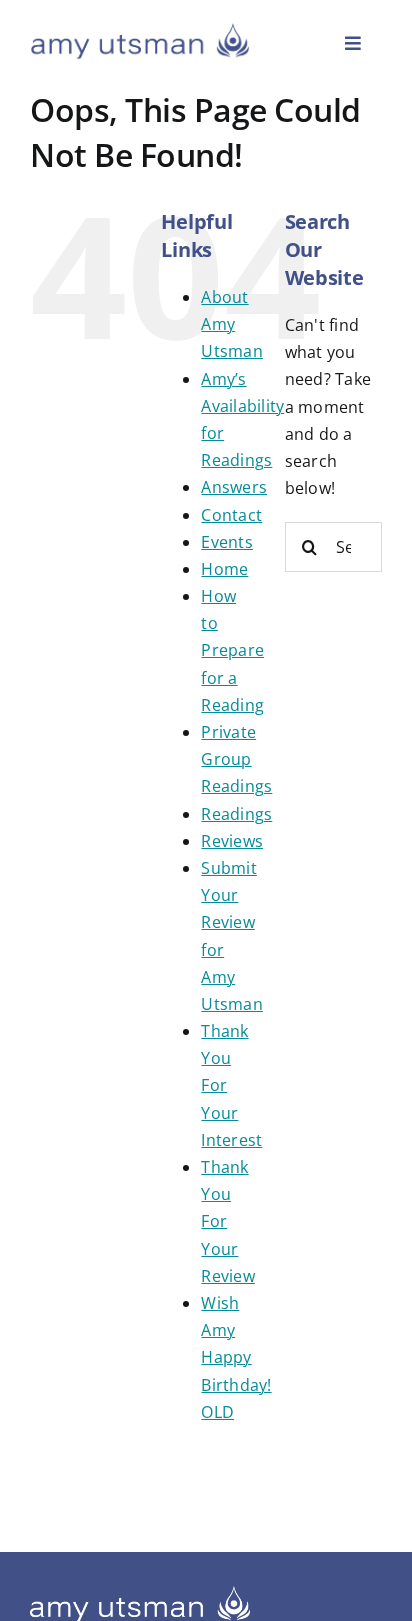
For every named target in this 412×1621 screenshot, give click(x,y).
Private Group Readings (236, 759)
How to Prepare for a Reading (232, 650)
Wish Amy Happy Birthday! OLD (236, 1357)
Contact (231, 515)
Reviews (232, 841)
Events (226, 542)
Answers (234, 487)
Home (224, 569)
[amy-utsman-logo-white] (140, 1594)
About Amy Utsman (231, 324)
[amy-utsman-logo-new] (140, 30)
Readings (236, 814)
